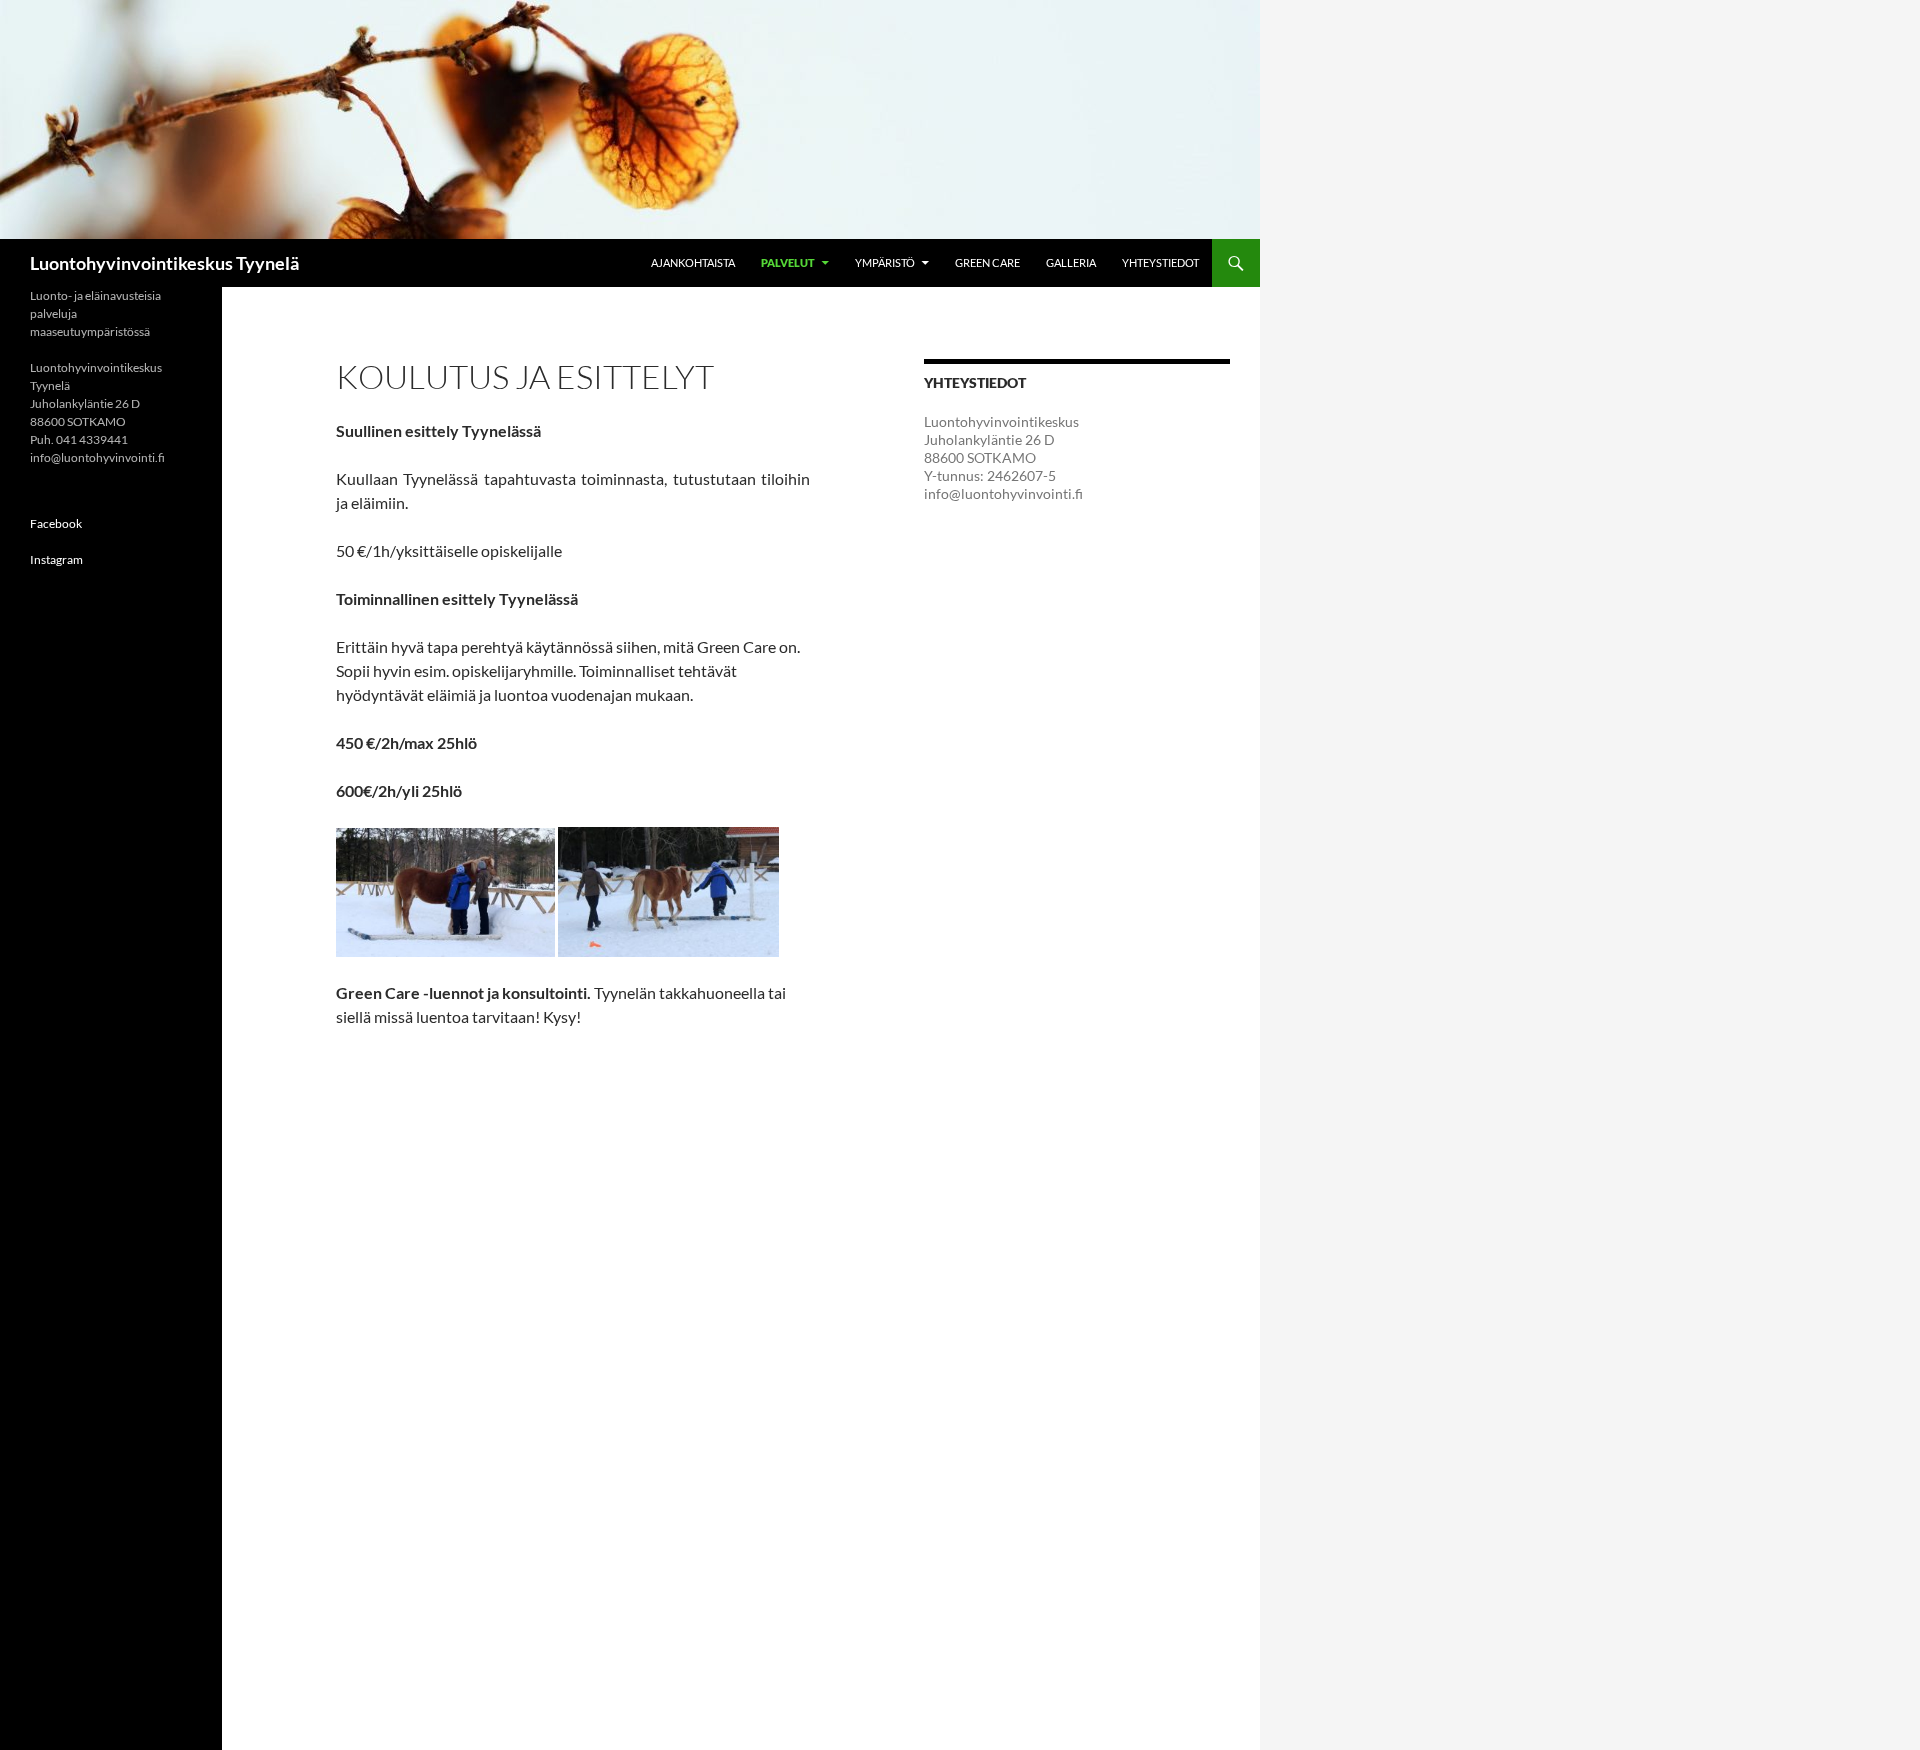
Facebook (56, 523)
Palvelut (788, 262)
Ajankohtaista (693, 262)
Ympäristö (885, 262)
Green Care (987, 262)
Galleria (1071, 262)
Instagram (56, 559)
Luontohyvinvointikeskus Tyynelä (164, 263)
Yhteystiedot (1160, 262)
